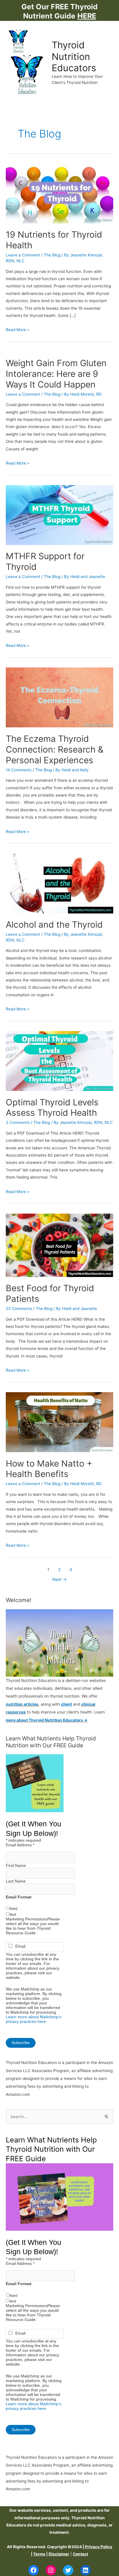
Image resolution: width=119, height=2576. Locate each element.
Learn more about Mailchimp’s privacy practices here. (34, 2019)
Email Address (20, 1845)
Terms (39, 2554)
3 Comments (18, 1122)
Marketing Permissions (27, 1919)
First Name (16, 1865)
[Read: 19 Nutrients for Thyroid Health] (59, 193)
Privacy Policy (99, 2547)
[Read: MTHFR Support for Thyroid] (59, 515)
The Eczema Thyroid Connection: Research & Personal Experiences (55, 749)
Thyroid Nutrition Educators (74, 56)
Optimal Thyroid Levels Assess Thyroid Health (52, 1108)
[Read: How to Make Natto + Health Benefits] (59, 1422)
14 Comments (19, 770)
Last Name (16, 1881)
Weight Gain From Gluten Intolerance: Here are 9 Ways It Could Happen (56, 374)
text (13, 1914)
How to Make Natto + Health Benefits (49, 1469)
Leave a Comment (23, 255)
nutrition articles (22, 1704)
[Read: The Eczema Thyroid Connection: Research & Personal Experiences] (59, 697)
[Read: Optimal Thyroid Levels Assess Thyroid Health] (59, 1061)
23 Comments (19, 1309)
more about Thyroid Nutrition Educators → (47, 1720)
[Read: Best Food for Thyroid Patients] (59, 1245)
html (13, 1909)
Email (20, 1946)
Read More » (17, 330)
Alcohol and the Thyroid (54, 924)
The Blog (52, 255)
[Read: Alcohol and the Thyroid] (59, 883)
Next (59, 1579)
